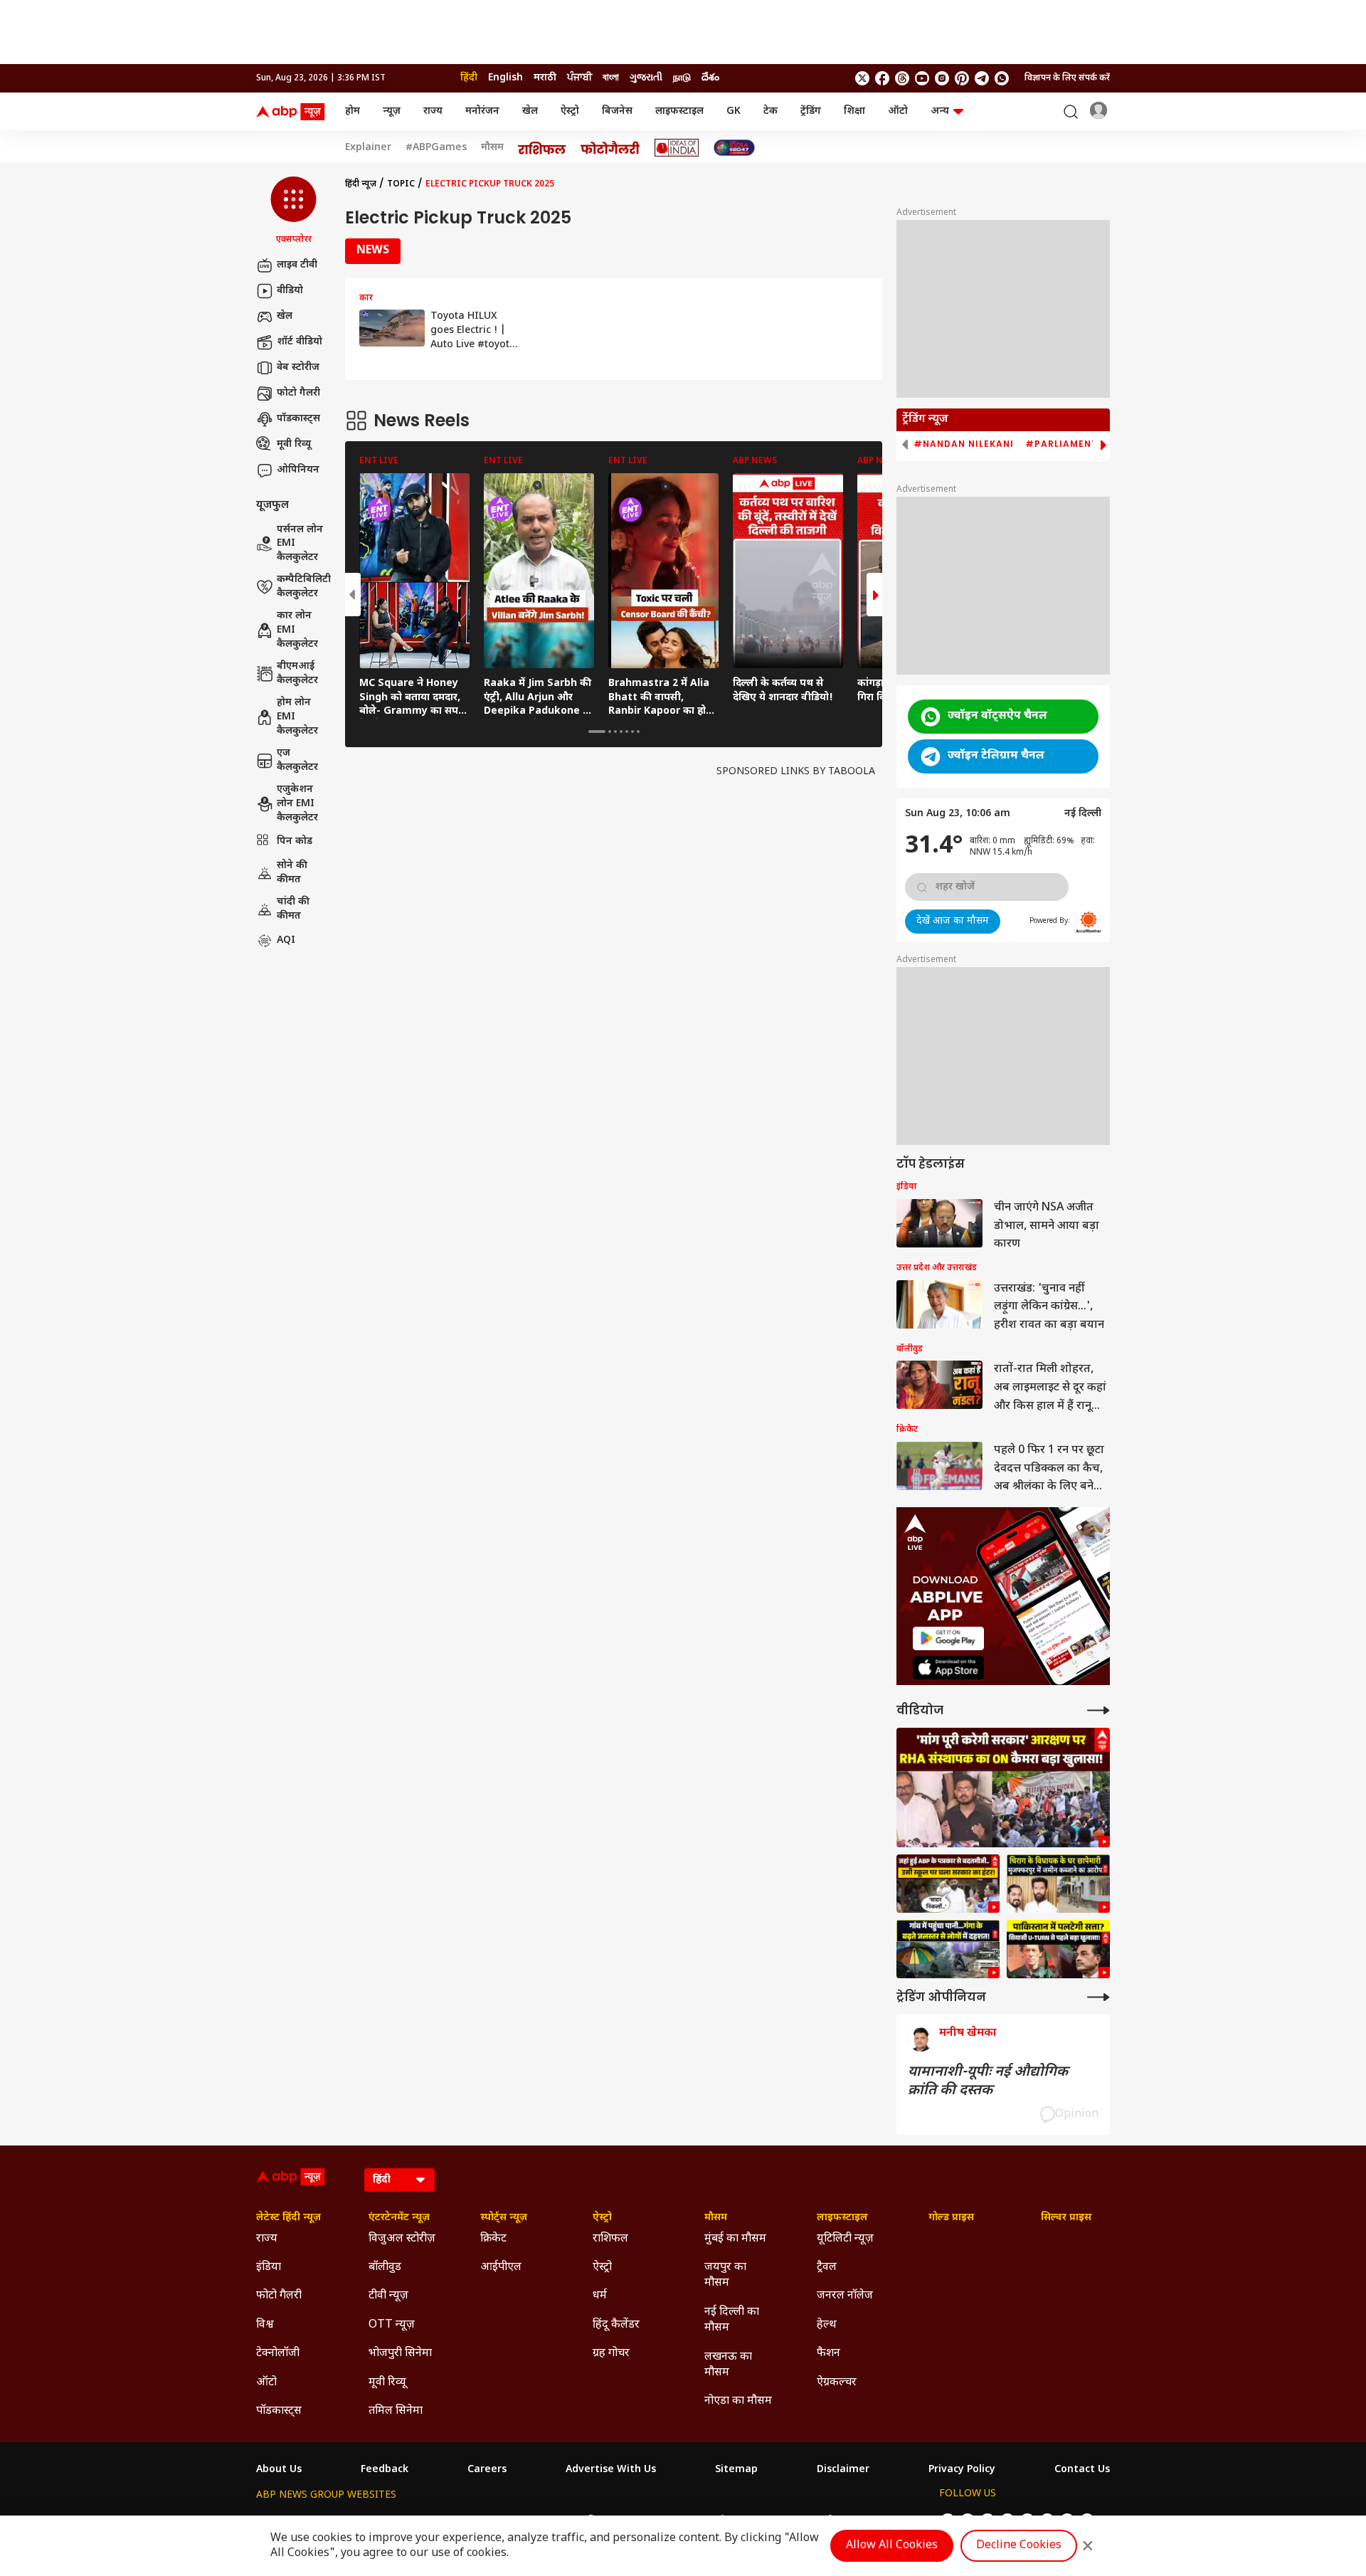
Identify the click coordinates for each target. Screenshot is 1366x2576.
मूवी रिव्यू (294, 444)
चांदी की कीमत (293, 909)
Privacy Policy (962, 2470)
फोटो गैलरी (298, 393)
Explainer (368, 148)
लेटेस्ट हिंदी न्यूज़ (288, 2218)
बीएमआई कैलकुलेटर (297, 674)
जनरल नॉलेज (845, 2296)
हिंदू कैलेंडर (616, 2325)
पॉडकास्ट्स (298, 419)
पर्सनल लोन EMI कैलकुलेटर (300, 544)
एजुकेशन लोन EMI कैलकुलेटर (297, 804)
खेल (530, 111)
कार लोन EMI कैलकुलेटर (297, 630)
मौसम (492, 148)
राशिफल (610, 2239)
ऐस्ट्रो (570, 111)
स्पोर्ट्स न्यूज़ (504, 2218)
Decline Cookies (1019, 2546)
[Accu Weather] (1089, 922)
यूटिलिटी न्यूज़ (845, 2239)
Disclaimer (843, 2470)
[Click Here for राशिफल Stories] (542, 148)
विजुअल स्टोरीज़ (402, 2239)
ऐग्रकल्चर (837, 2383)
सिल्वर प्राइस (1066, 2218)
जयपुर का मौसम (725, 2275)
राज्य (433, 111)
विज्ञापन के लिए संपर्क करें (1067, 78)
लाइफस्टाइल (679, 111)
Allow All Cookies (892, 2546)
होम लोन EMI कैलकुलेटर (297, 717)
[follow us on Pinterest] (962, 78)
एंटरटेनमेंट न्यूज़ (399, 2218)
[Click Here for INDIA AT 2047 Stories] (734, 148)
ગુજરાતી (646, 78)
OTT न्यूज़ (392, 2325)
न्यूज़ (392, 111)
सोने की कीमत (292, 873)
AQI (286, 940)
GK (734, 111)
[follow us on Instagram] (942, 78)
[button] (293, 211)
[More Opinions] (1098, 1997)
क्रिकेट (493, 2239)
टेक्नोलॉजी (278, 2354)
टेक (771, 111)
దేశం (710, 78)
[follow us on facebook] (882, 78)
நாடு (682, 78)
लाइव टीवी (297, 265)
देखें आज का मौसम (953, 921)
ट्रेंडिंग (811, 111)
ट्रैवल (827, 2268)
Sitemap (736, 2470)
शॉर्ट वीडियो (300, 342)
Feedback (385, 2470)
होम (353, 111)
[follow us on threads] (902, 78)
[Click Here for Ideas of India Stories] (677, 148)
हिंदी (469, 78)
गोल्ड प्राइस (951, 2218)
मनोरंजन (482, 111)
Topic (401, 184)
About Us (279, 2470)
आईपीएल (501, 2268)
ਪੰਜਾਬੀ (579, 78)
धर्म (600, 2296)
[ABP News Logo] (293, 112)
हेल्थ (827, 2325)
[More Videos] (1098, 1710)
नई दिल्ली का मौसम (732, 2320)
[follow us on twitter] (862, 78)
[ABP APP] (948, 1638)
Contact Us (1082, 2470)
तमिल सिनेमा (396, 2411)
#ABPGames (436, 148)
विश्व (265, 2325)
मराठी (545, 78)
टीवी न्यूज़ (388, 2296)
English (505, 78)
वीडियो (290, 291)
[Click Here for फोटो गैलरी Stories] (610, 148)
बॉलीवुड (385, 2268)
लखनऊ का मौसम (728, 2365)
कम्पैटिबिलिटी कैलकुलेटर (304, 587)
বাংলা (611, 78)
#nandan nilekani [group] (964, 444)
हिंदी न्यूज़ (361, 184)
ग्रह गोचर (611, 2354)
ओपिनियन (298, 470)
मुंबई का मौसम (735, 2239)
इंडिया (269, 2268)
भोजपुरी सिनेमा (400, 2354)
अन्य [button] (940, 111)
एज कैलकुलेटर (297, 760)
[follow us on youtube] (922, 78)
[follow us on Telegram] (982, 78)
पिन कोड (295, 841)
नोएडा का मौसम (738, 2401)
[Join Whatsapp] (1002, 78)
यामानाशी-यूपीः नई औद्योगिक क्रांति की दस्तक (988, 2081)
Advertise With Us (611, 2470)
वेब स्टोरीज (298, 368)
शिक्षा (854, 111)
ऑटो (898, 111)
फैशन (828, 2354)
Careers (487, 2470)
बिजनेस (617, 111)
